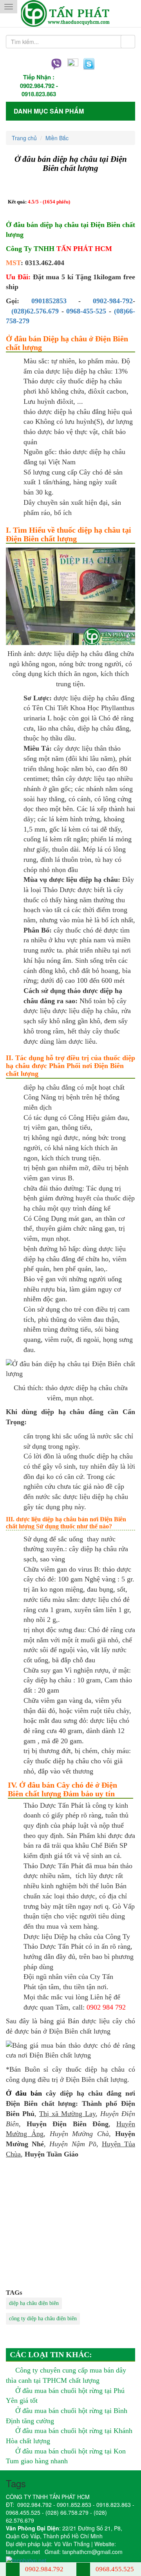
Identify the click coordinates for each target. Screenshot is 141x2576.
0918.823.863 (39, 94)
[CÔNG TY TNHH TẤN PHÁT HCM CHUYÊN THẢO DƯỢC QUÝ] (71, 14)
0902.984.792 (37, 86)
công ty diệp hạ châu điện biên (43, 2319)
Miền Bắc (57, 138)
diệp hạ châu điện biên (34, 2303)
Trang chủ (24, 138)
